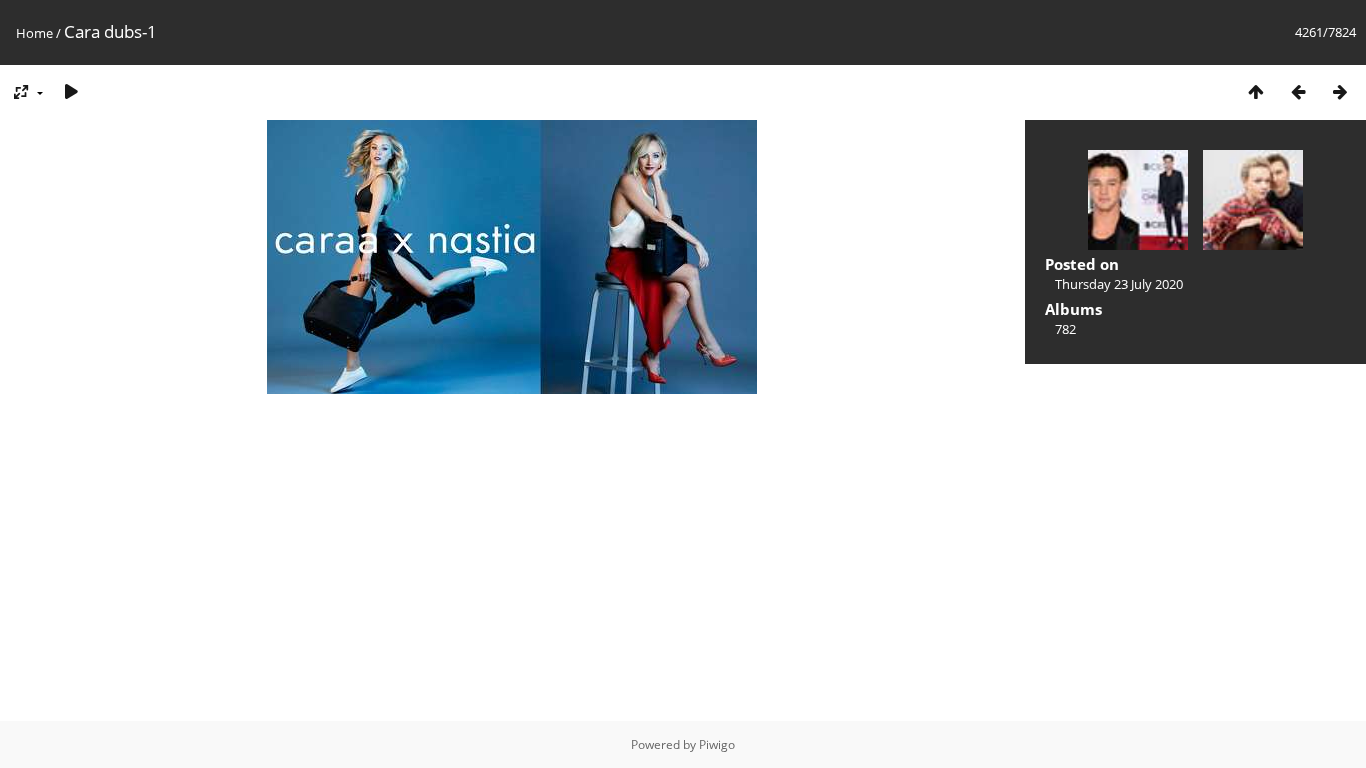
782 (1065, 329)
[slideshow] (71, 91)
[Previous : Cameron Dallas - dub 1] (1298, 91)
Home (34, 33)
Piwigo (717, 744)
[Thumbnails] (1256, 91)
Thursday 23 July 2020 (1119, 284)
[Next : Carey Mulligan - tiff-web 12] (1340, 91)
